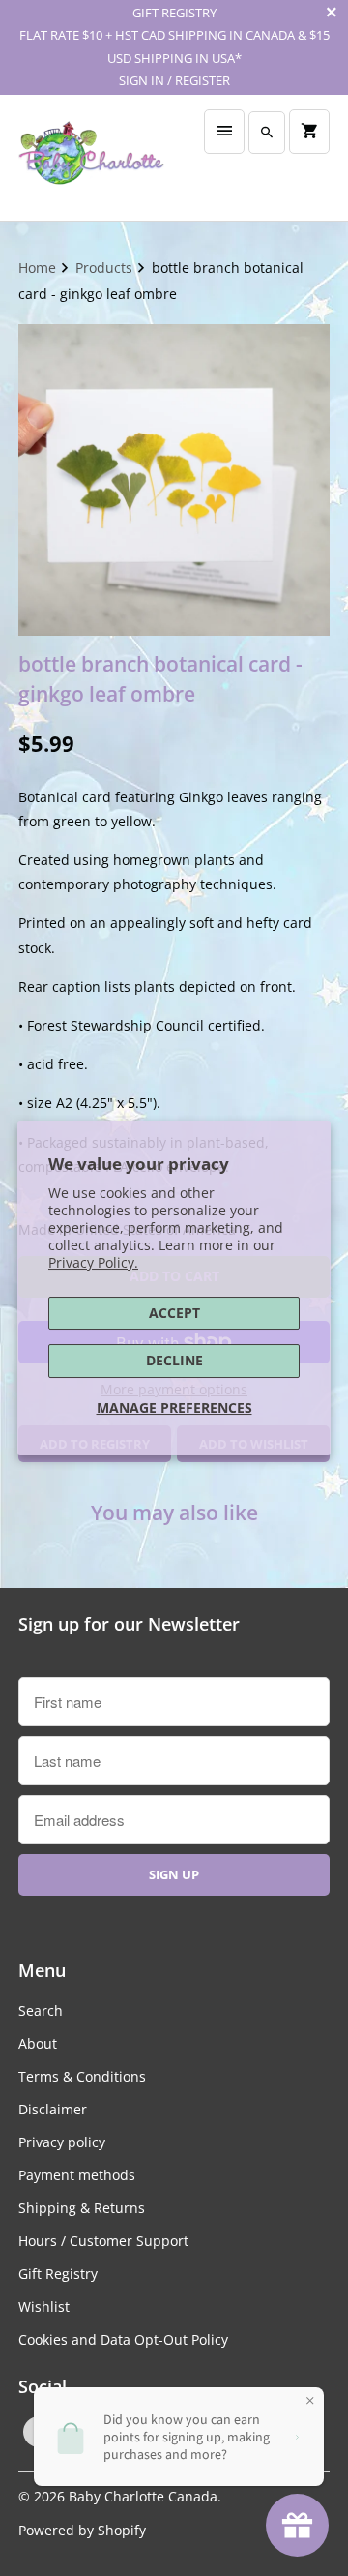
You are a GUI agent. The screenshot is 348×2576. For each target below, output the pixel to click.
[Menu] (224, 132)
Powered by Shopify (82, 2530)
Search (41, 2010)
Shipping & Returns (82, 2208)
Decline (174, 1360)
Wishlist (44, 2306)
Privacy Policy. (93, 1262)
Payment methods (77, 2175)
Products (106, 268)
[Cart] (309, 132)
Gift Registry (58, 2274)
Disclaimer (53, 2109)
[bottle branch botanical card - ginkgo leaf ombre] (174, 480)
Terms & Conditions (82, 2076)
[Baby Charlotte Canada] (91, 158)
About (38, 2043)
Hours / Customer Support (103, 2241)
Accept (174, 1313)
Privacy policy (62, 2142)
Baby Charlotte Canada (143, 2496)
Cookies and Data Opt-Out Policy (123, 2339)
